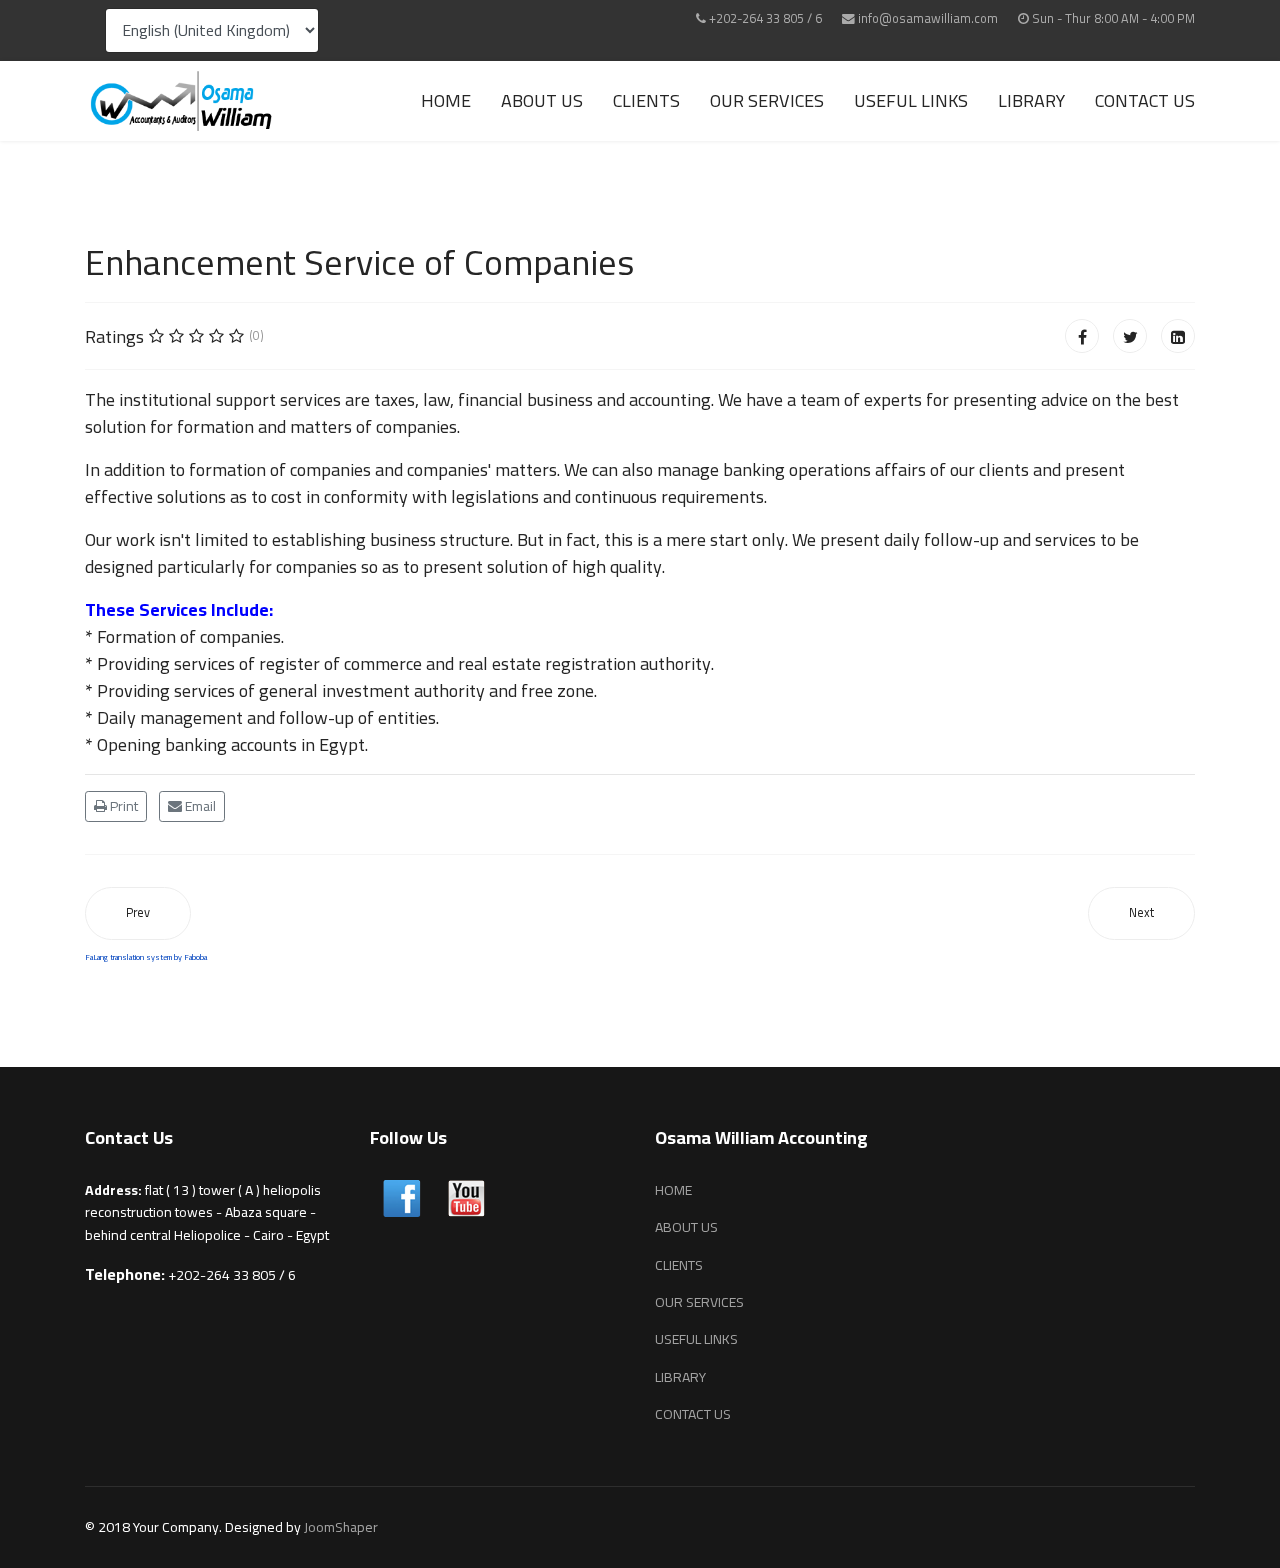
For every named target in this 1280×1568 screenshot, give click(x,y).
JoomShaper (341, 1527)
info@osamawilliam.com (928, 18)
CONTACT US (1145, 100)
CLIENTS (646, 100)
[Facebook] (1082, 336)
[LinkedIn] (1178, 336)
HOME (446, 100)
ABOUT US (542, 100)
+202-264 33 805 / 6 (765, 18)
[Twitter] (1130, 336)
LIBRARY (1031, 100)
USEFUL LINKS (911, 100)
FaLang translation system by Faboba (146, 957)
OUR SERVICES (767, 100)
